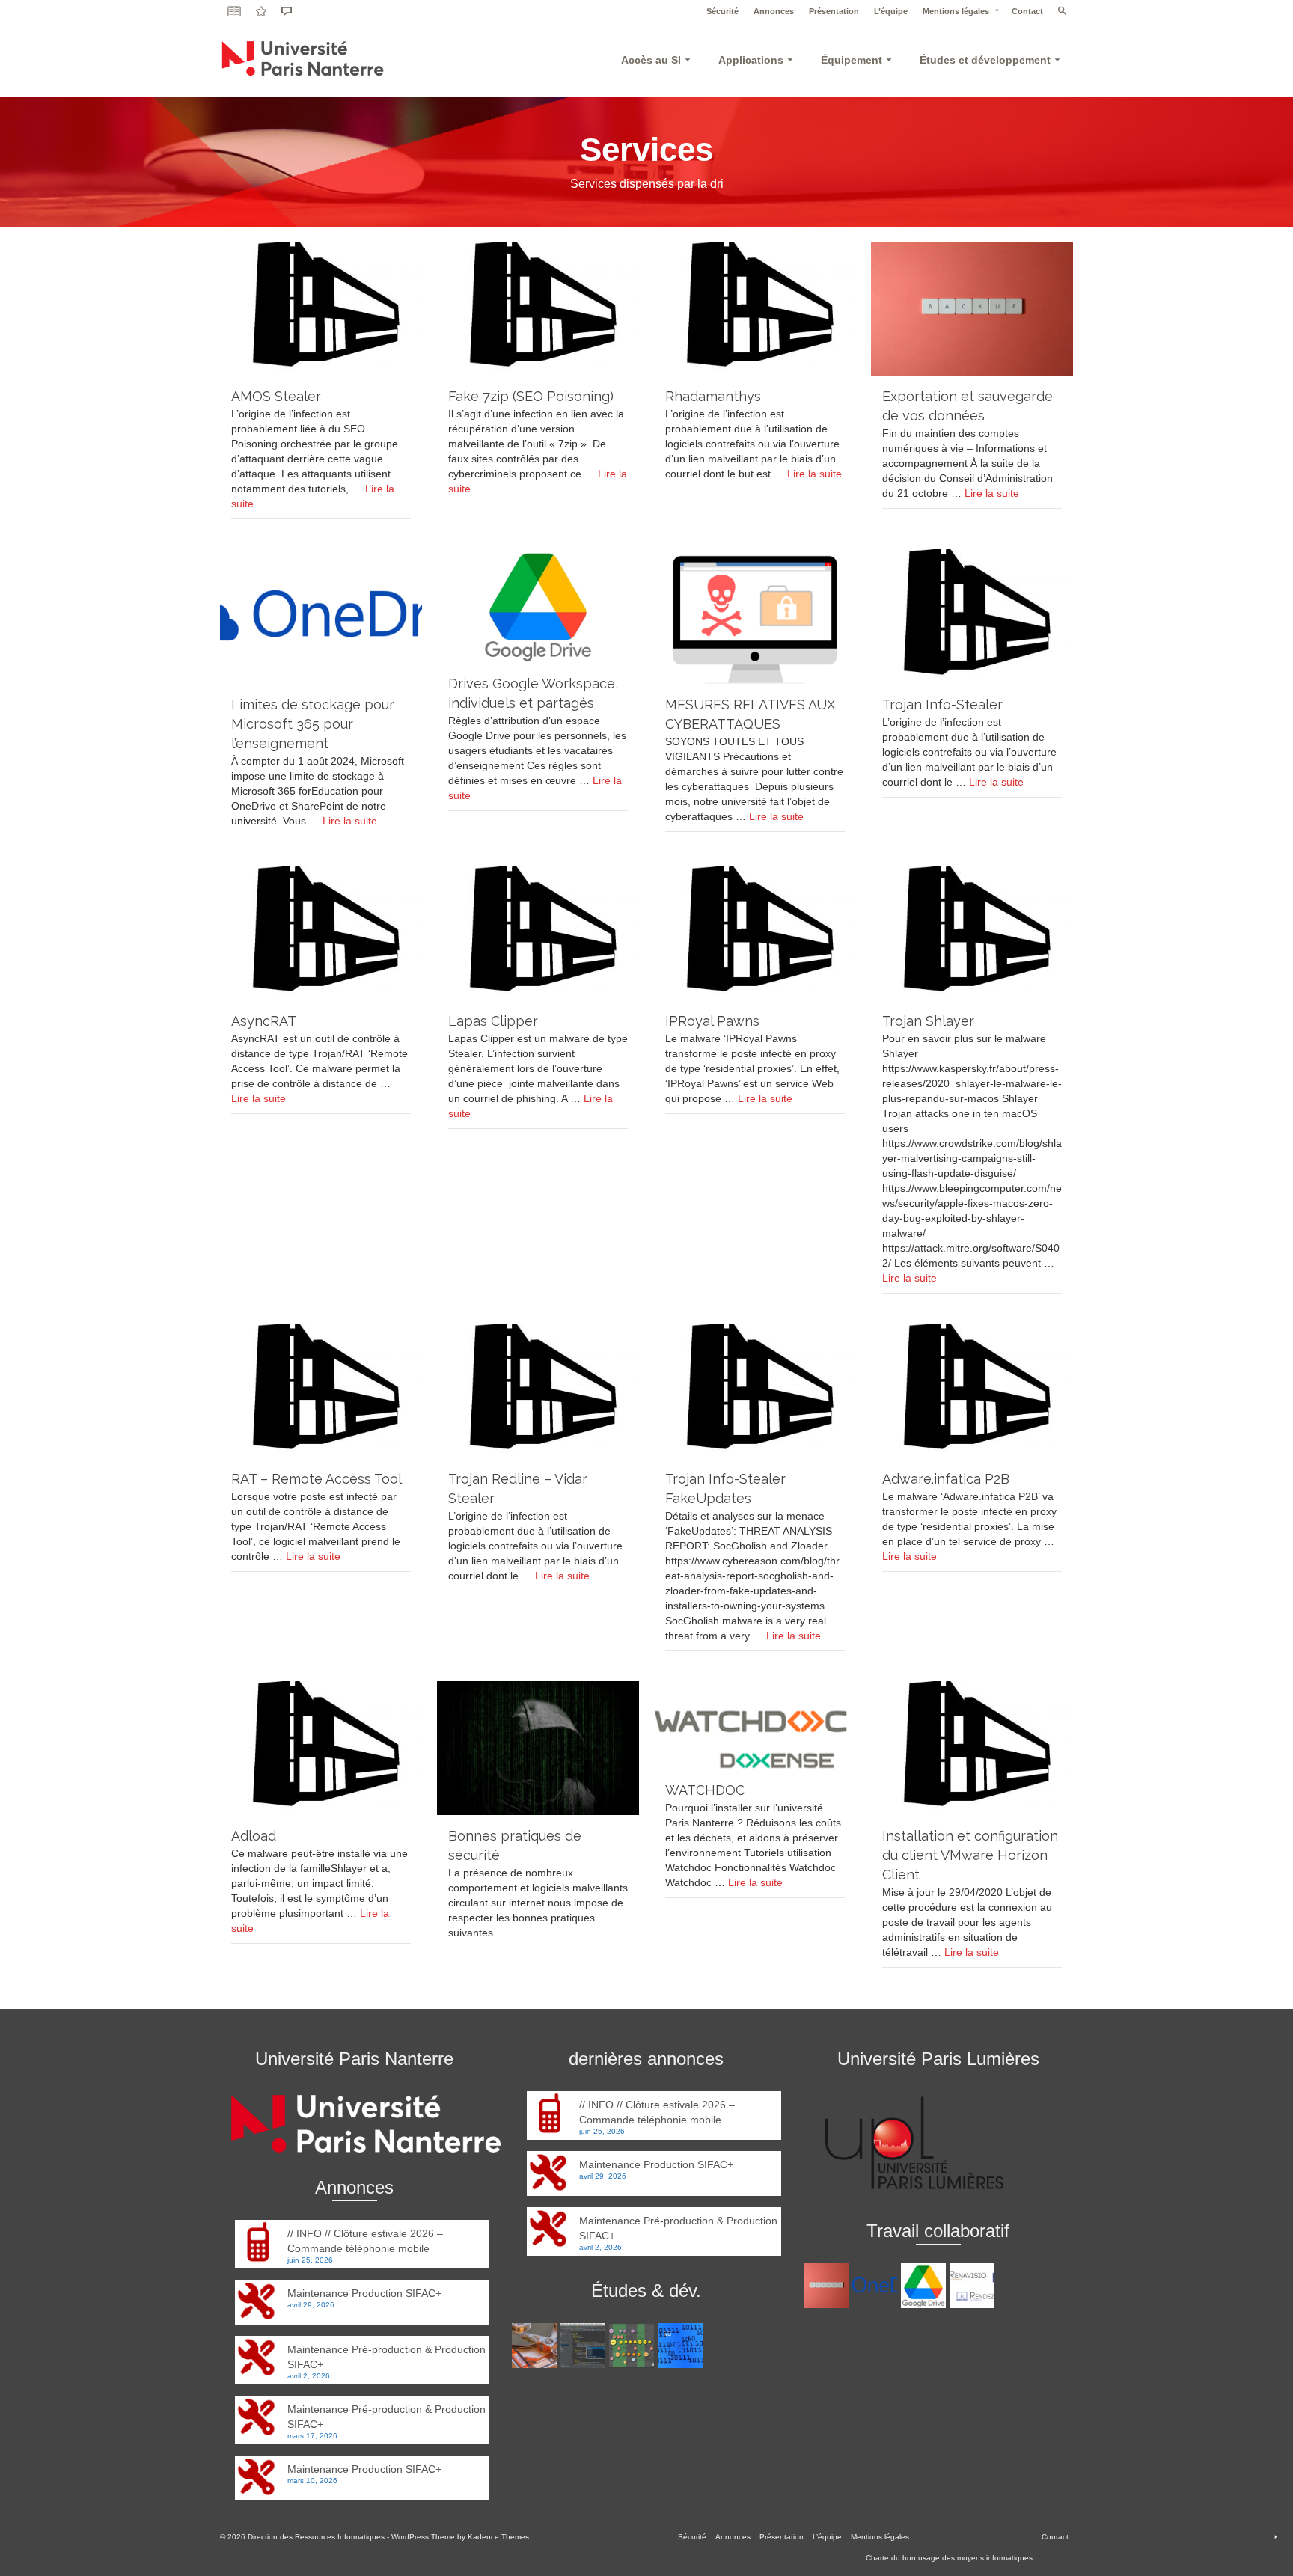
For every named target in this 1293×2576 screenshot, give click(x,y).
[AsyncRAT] (321, 933)
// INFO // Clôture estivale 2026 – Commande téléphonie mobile (365, 2241)
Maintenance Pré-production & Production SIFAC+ (386, 2357)
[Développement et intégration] (682, 2346)
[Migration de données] (536, 2346)
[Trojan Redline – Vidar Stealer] (538, 1391)
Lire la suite (814, 474)
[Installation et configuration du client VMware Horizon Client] (972, 1748)
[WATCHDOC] (755, 1725)
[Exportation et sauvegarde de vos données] (972, 309)
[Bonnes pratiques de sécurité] (538, 1748)
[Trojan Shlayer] (972, 933)
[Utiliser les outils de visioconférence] (974, 2286)
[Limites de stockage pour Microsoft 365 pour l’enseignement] (321, 616)
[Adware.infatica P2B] (972, 1391)
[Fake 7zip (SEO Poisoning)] (538, 309)
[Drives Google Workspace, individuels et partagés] (538, 606)
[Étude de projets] (633, 2346)
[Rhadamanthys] (755, 309)
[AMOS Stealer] (321, 309)
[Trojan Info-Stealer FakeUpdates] (755, 1391)
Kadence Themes (498, 2537)
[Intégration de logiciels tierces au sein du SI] (585, 2346)
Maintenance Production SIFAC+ (364, 2293)
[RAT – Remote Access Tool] (321, 1391)
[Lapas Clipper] (538, 933)
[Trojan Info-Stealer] (972, 616)
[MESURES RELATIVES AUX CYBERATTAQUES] (755, 616)
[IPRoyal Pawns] (755, 933)
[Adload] (321, 1748)
